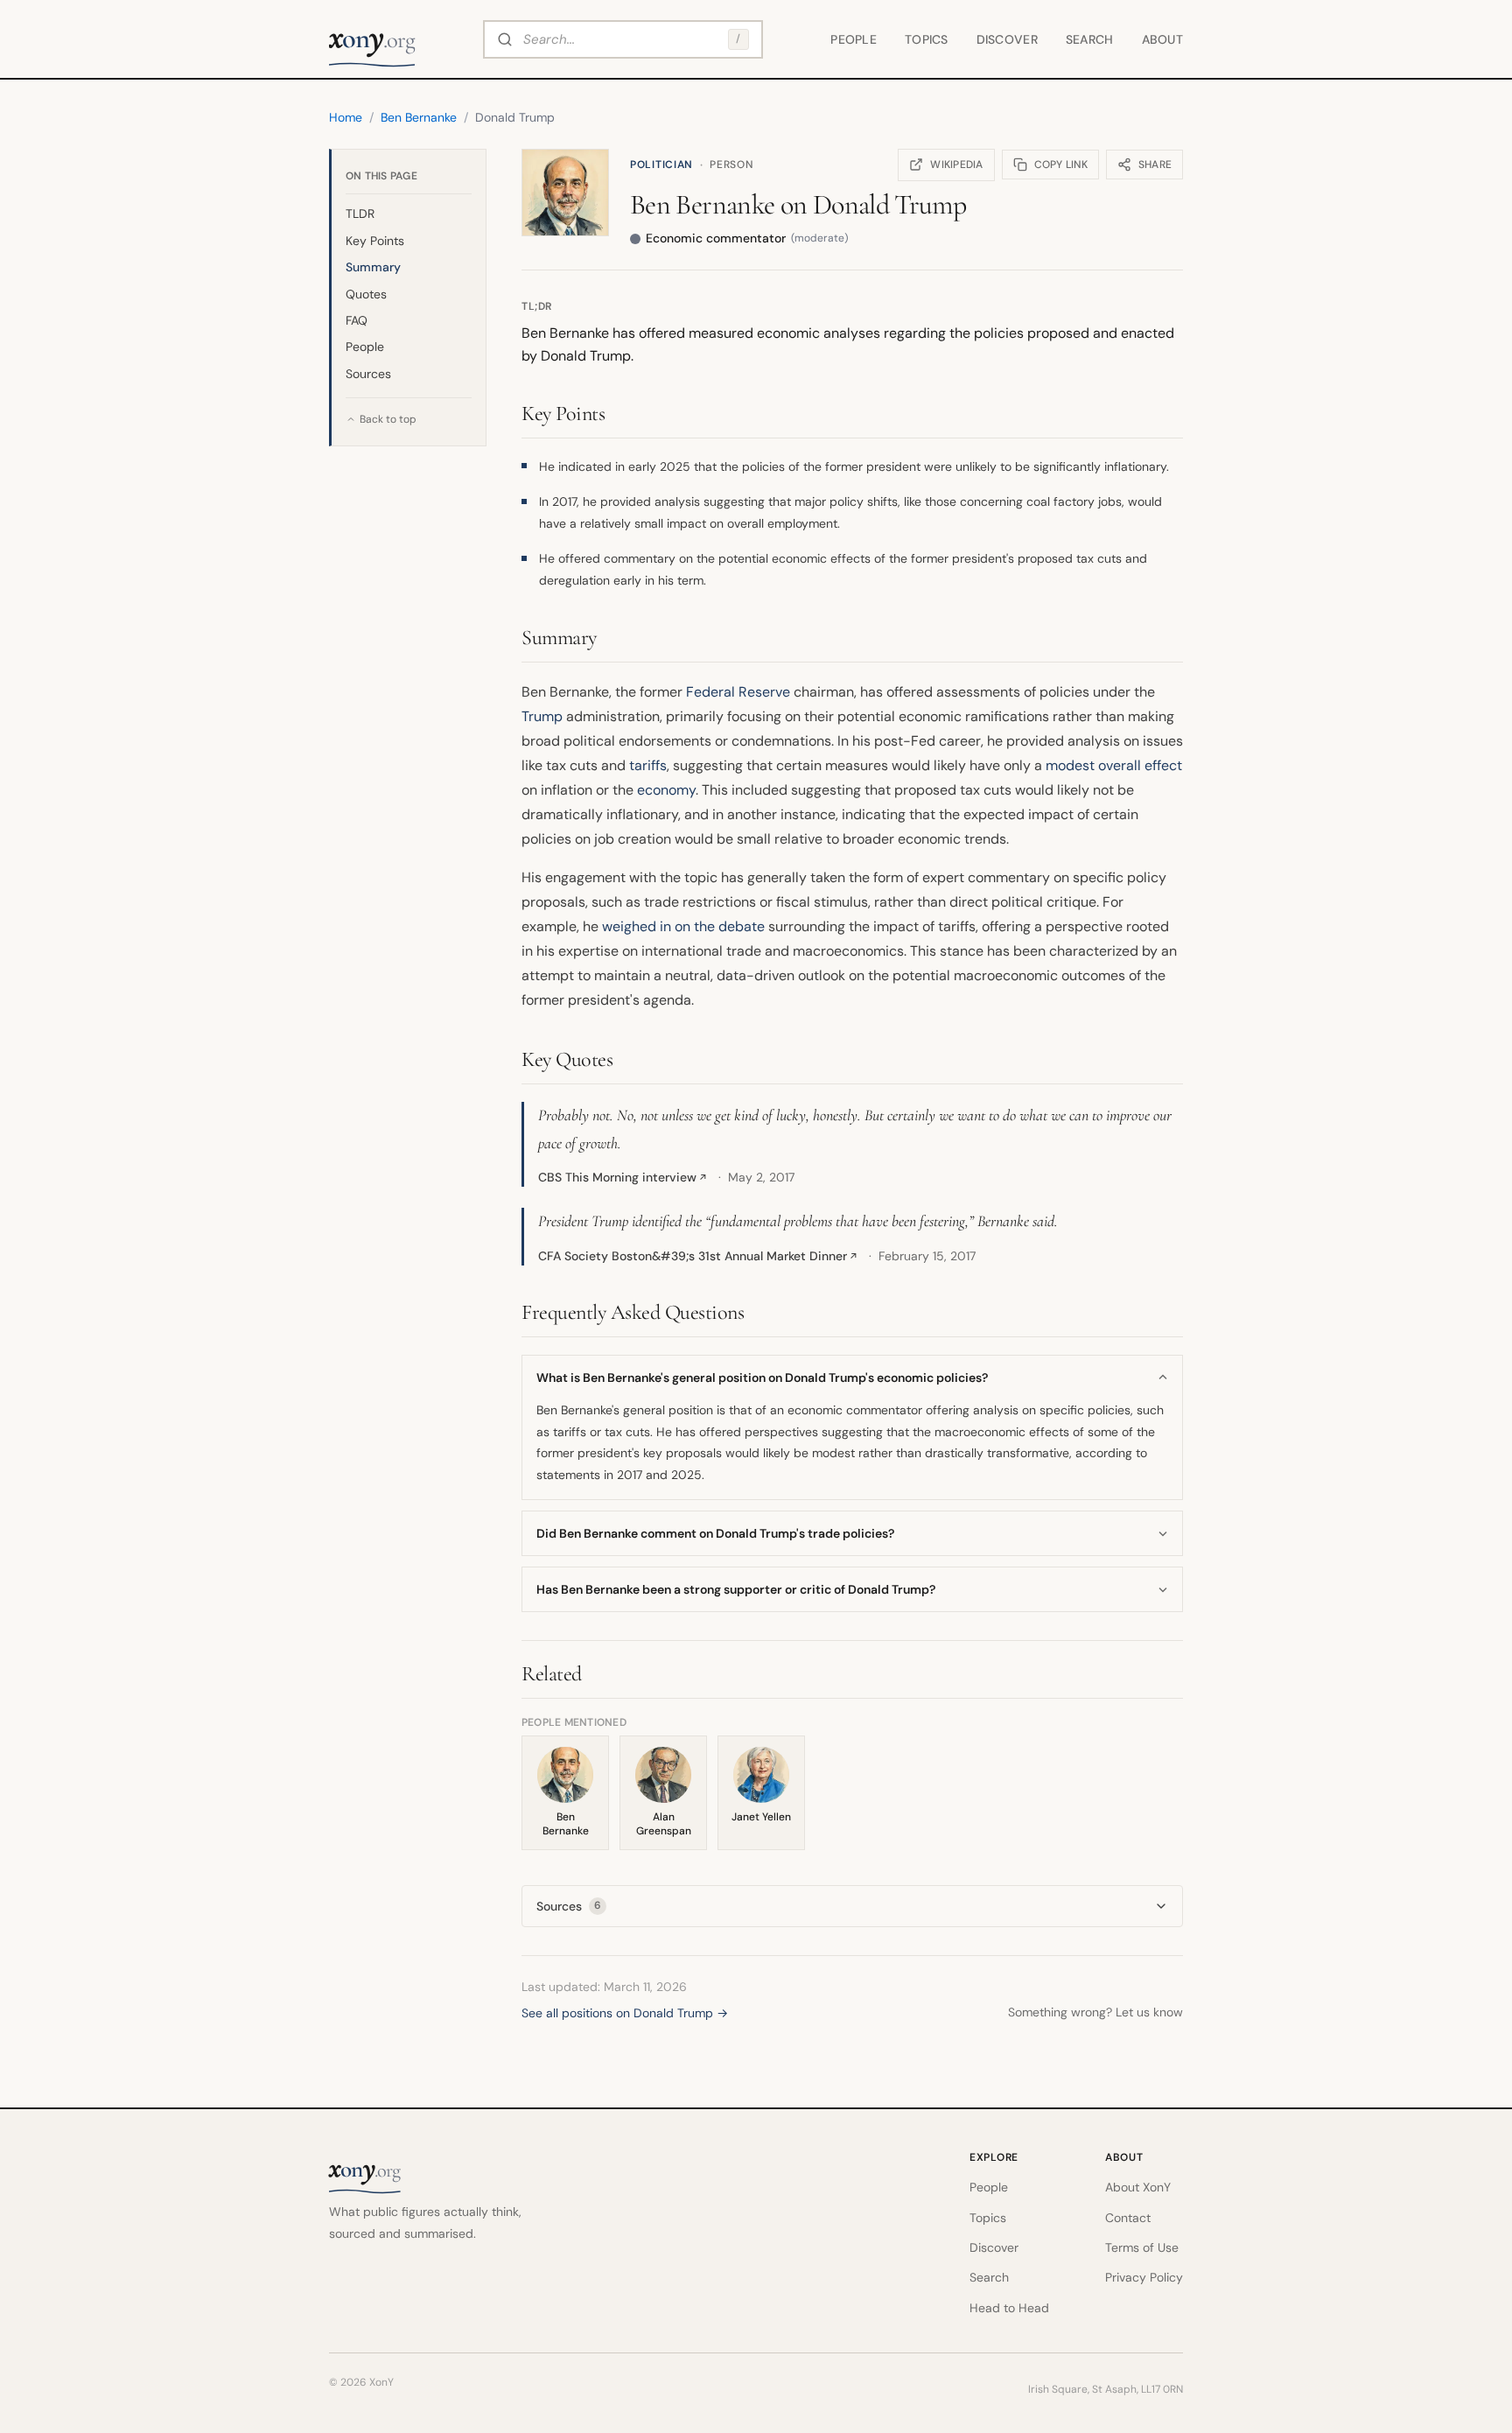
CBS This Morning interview (623, 1177)
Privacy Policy (1144, 2277)
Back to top (388, 419)
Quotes (366, 294)
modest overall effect (1114, 765)
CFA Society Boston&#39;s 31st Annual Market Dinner (698, 1256)
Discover (1007, 39)
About (1162, 39)
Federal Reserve (738, 692)
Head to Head (1009, 2308)
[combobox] (623, 39)
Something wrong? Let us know (1095, 2012)
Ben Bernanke (702, 204)
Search (1090, 39)
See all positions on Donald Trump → (625, 2013)
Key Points (375, 241)
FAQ (357, 320)
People (854, 39)
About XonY (1138, 2187)
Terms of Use (1142, 2247)
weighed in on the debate (683, 926)
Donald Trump (889, 204)
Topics (927, 39)
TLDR (360, 214)
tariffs (648, 765)
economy (666, 790)
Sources (368, 374)
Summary (373, 267)
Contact (1128, 2218)
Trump (542, 716)
